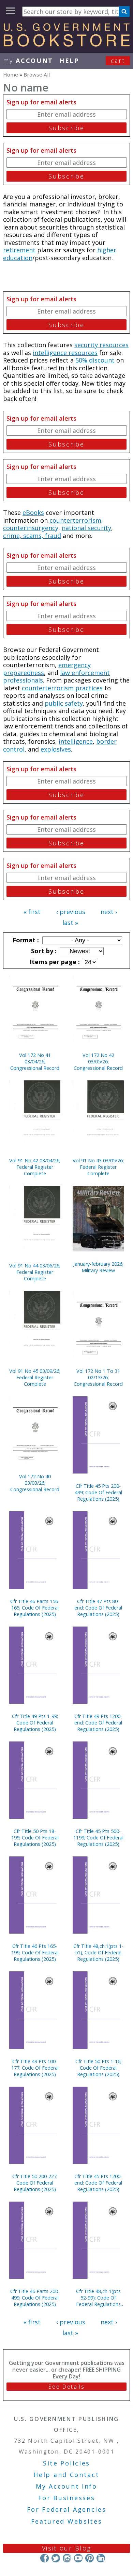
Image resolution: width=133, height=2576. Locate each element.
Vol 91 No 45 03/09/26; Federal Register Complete (35, 1377)
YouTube (78, 2558)
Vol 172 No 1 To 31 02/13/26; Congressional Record (98, 1377)
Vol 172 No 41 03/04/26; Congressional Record (35, 1062)
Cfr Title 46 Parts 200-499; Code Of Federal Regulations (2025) (35, 2298)
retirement (19, 250)
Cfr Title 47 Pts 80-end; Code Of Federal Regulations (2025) (98, 1608)
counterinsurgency (31, 528)
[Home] (66, 44)
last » (70, 923)
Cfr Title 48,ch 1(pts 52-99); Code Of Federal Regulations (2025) (98, 2298)
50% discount (95, 360)
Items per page (54, 962)
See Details (66, 2387)
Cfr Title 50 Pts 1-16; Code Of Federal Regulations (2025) (98, 2068)
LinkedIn (101, 2558)
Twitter (56, 2558)
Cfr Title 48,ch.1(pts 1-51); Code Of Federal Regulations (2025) (98, 1952)
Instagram (67, 2558)
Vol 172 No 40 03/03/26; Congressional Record (35, 1483)
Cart (118, 61)
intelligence (76, 741)
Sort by (43, 951)
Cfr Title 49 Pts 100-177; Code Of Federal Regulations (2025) (35, 2068)
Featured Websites (67, 2521)
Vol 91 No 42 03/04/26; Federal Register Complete (35, 1167)
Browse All (37, 74)
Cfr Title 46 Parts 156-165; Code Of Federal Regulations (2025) (35, 1608)
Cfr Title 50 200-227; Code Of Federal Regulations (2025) (35, 2183)
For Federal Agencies (67, 2509)
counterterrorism (75, 520)
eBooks (33, 512)
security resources (101, 345)
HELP (69, 61)
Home (11, 74)
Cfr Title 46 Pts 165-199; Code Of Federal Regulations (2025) (35, 1952)
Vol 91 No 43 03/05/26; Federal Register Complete (98, 1167)
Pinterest (90, 2558)
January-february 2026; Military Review (98, 1267)
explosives (56, 749)
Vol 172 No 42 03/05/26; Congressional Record (98, 1062)
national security (86, 528)
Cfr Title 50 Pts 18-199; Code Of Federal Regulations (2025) (35, 1838)
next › (109, 912)
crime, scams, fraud (32, 536)
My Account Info (66, 2486)
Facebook (45, 2558)
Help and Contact (66, 2475)
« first (32, 912)
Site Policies (66, 2463)
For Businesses (67, 2498)
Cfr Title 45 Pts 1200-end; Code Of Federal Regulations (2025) (98, 2183)
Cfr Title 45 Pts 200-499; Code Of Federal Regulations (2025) (98, 1492)
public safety (64, 703)
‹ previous (71, 912)
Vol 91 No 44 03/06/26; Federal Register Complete (35, 1272)
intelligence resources (65, 353)
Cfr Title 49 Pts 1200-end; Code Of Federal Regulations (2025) (98, 1723)
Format (25, 940)
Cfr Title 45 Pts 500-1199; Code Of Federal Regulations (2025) (98, 1838)
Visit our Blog (67, 2548)
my (28, 61)
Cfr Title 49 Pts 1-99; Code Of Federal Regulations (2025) (35, 1723)
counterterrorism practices (62, 688)
